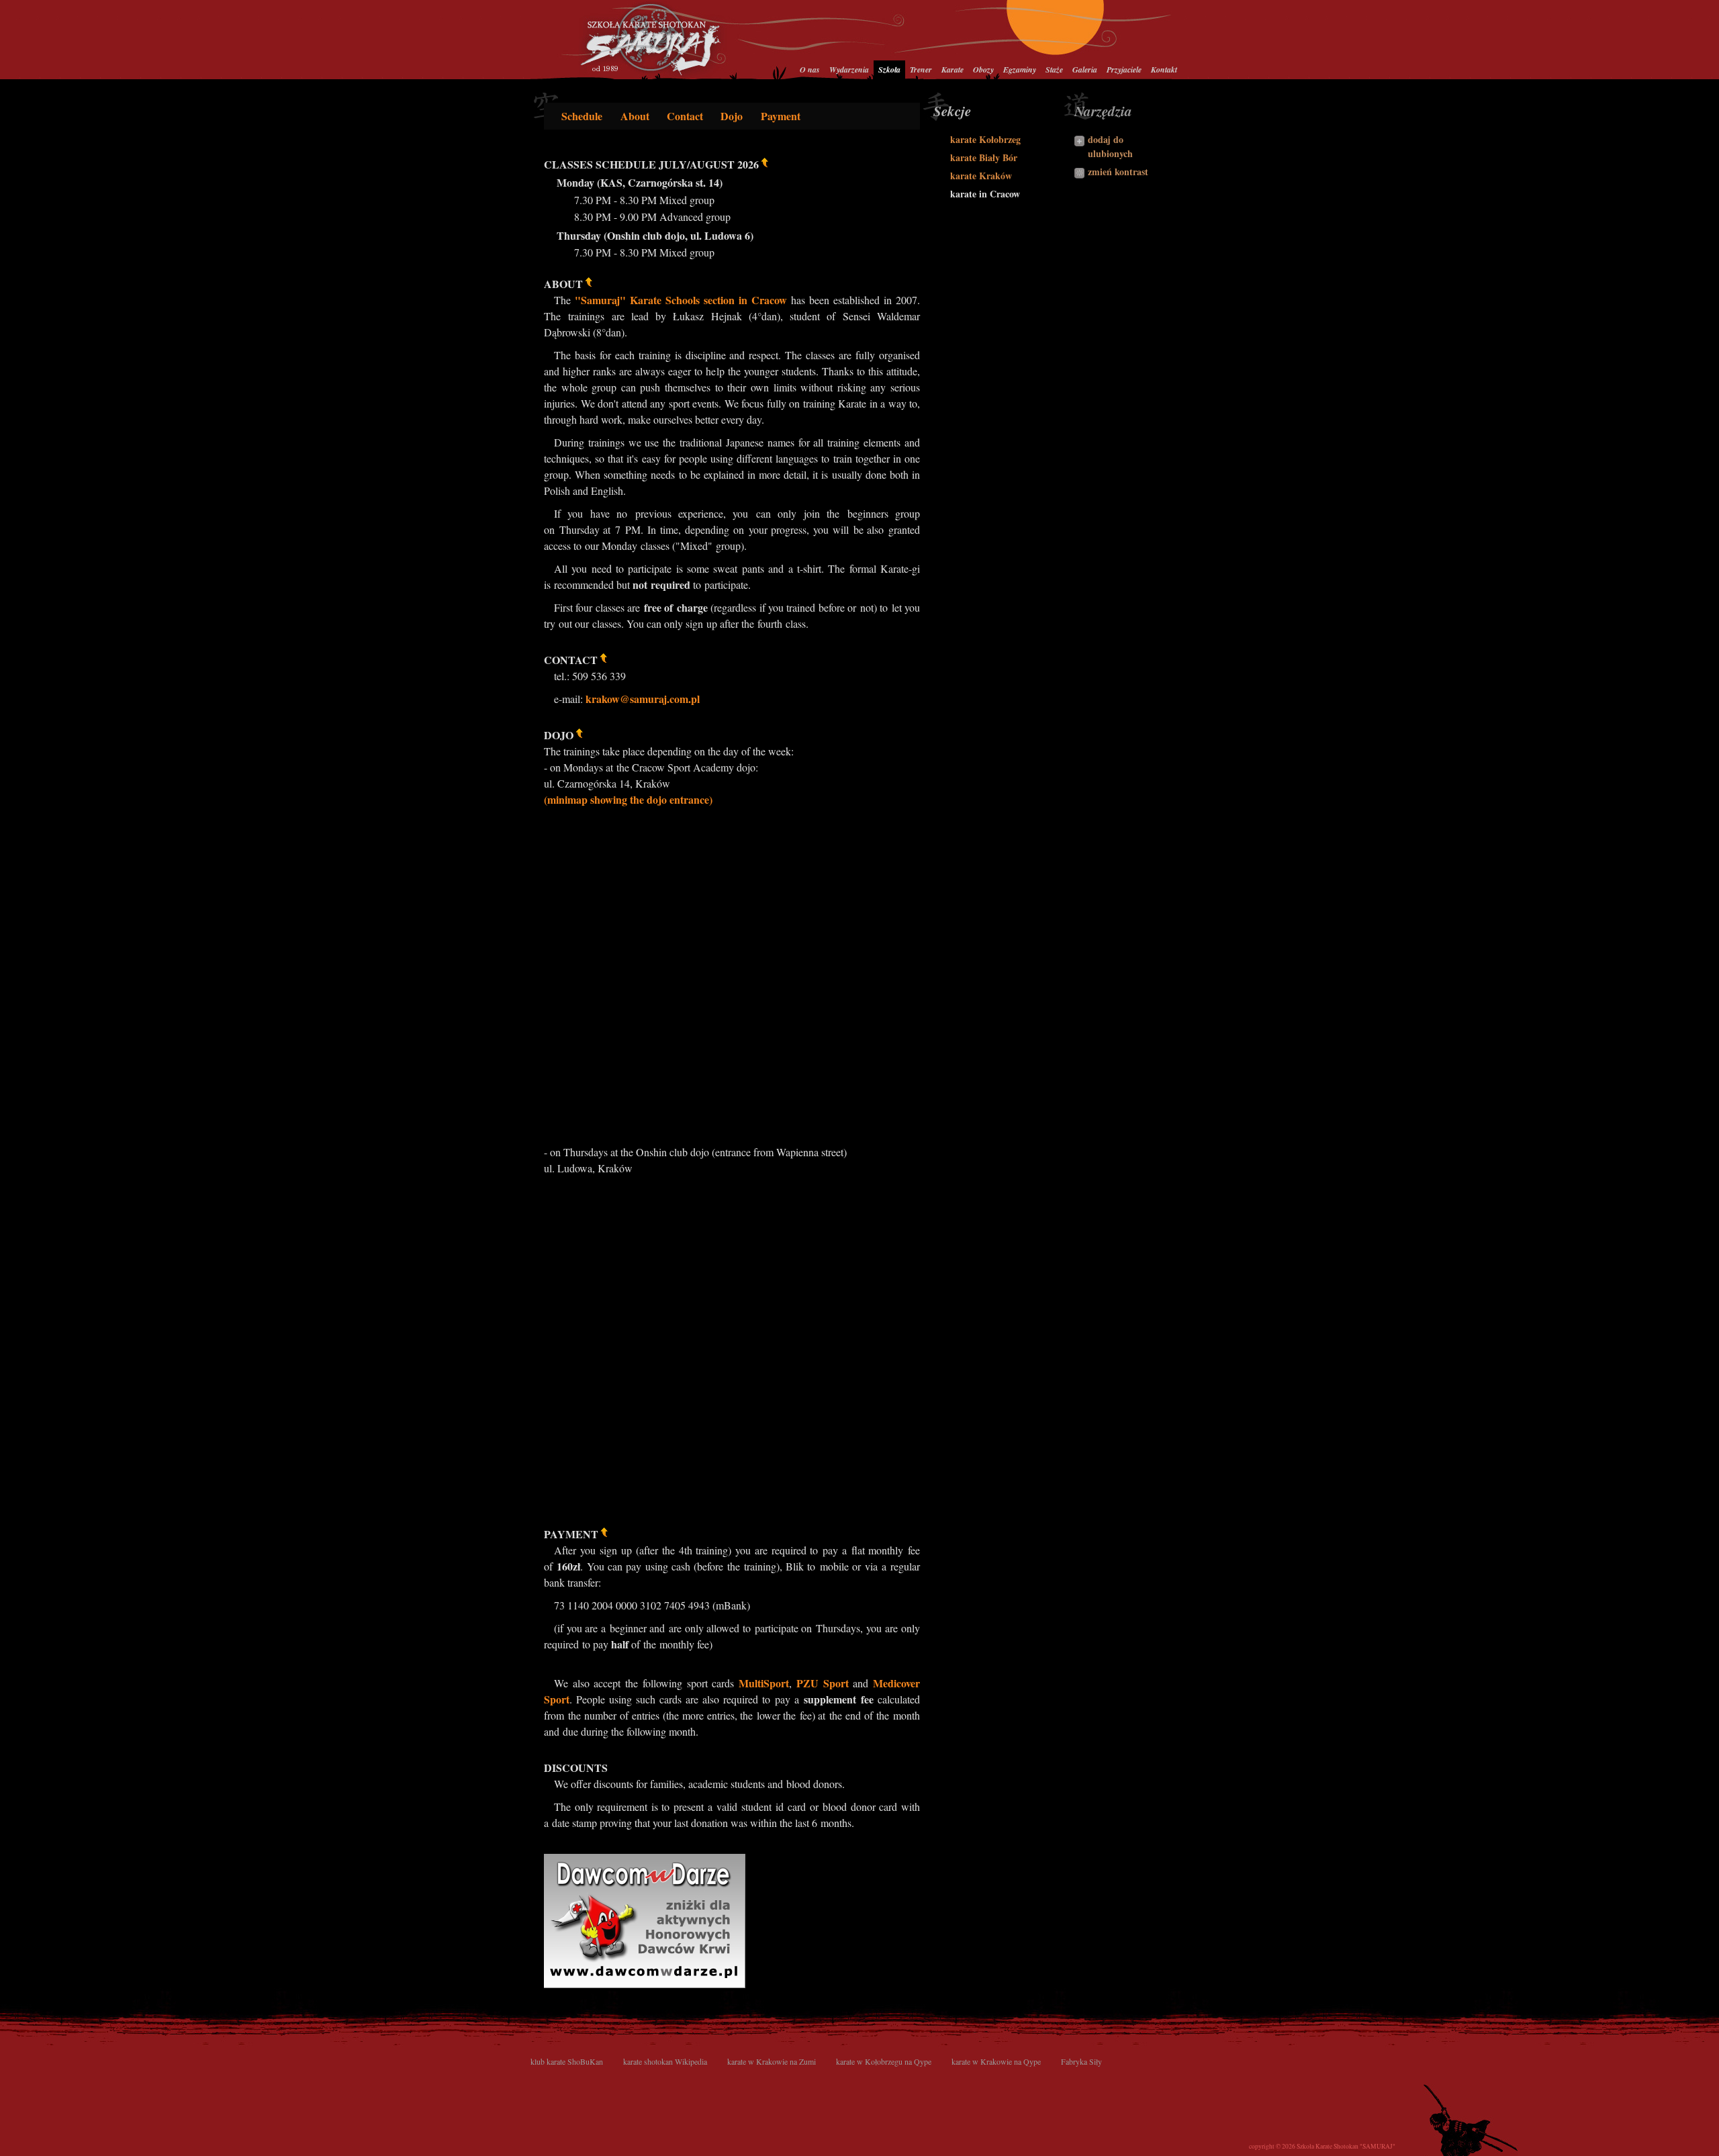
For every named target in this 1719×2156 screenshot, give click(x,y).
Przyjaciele (1124, 69)
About (635, 116)
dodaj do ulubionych (1110, 146)
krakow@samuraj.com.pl (643, 699)
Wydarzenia (849, 69)
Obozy (983, 69)
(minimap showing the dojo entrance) (628, 799)
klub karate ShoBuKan (567, 2061)
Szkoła (889, 69)
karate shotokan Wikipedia (665, 2061)
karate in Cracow (985, 194)
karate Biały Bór (984, 157)
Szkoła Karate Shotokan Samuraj (653, 39)
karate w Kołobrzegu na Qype (884, 2061)
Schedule (582, 116)
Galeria (1085, 69)
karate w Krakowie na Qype (996, 2061)
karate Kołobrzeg (985, 139)
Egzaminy (1020, 69)
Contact (685, 116)
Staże (1054, 69)
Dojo (732, 116)
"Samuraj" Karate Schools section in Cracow (681, 300)
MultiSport (764, 1683)
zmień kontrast (1118, 172)
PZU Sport (823, 1683)
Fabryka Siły (1081, 2061)
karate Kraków (981, 176)
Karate (953, 69)
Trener (921, 69)
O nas (810, 69)
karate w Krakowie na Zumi (772, 2061)
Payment (781, 116)
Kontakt (1164, 69)
